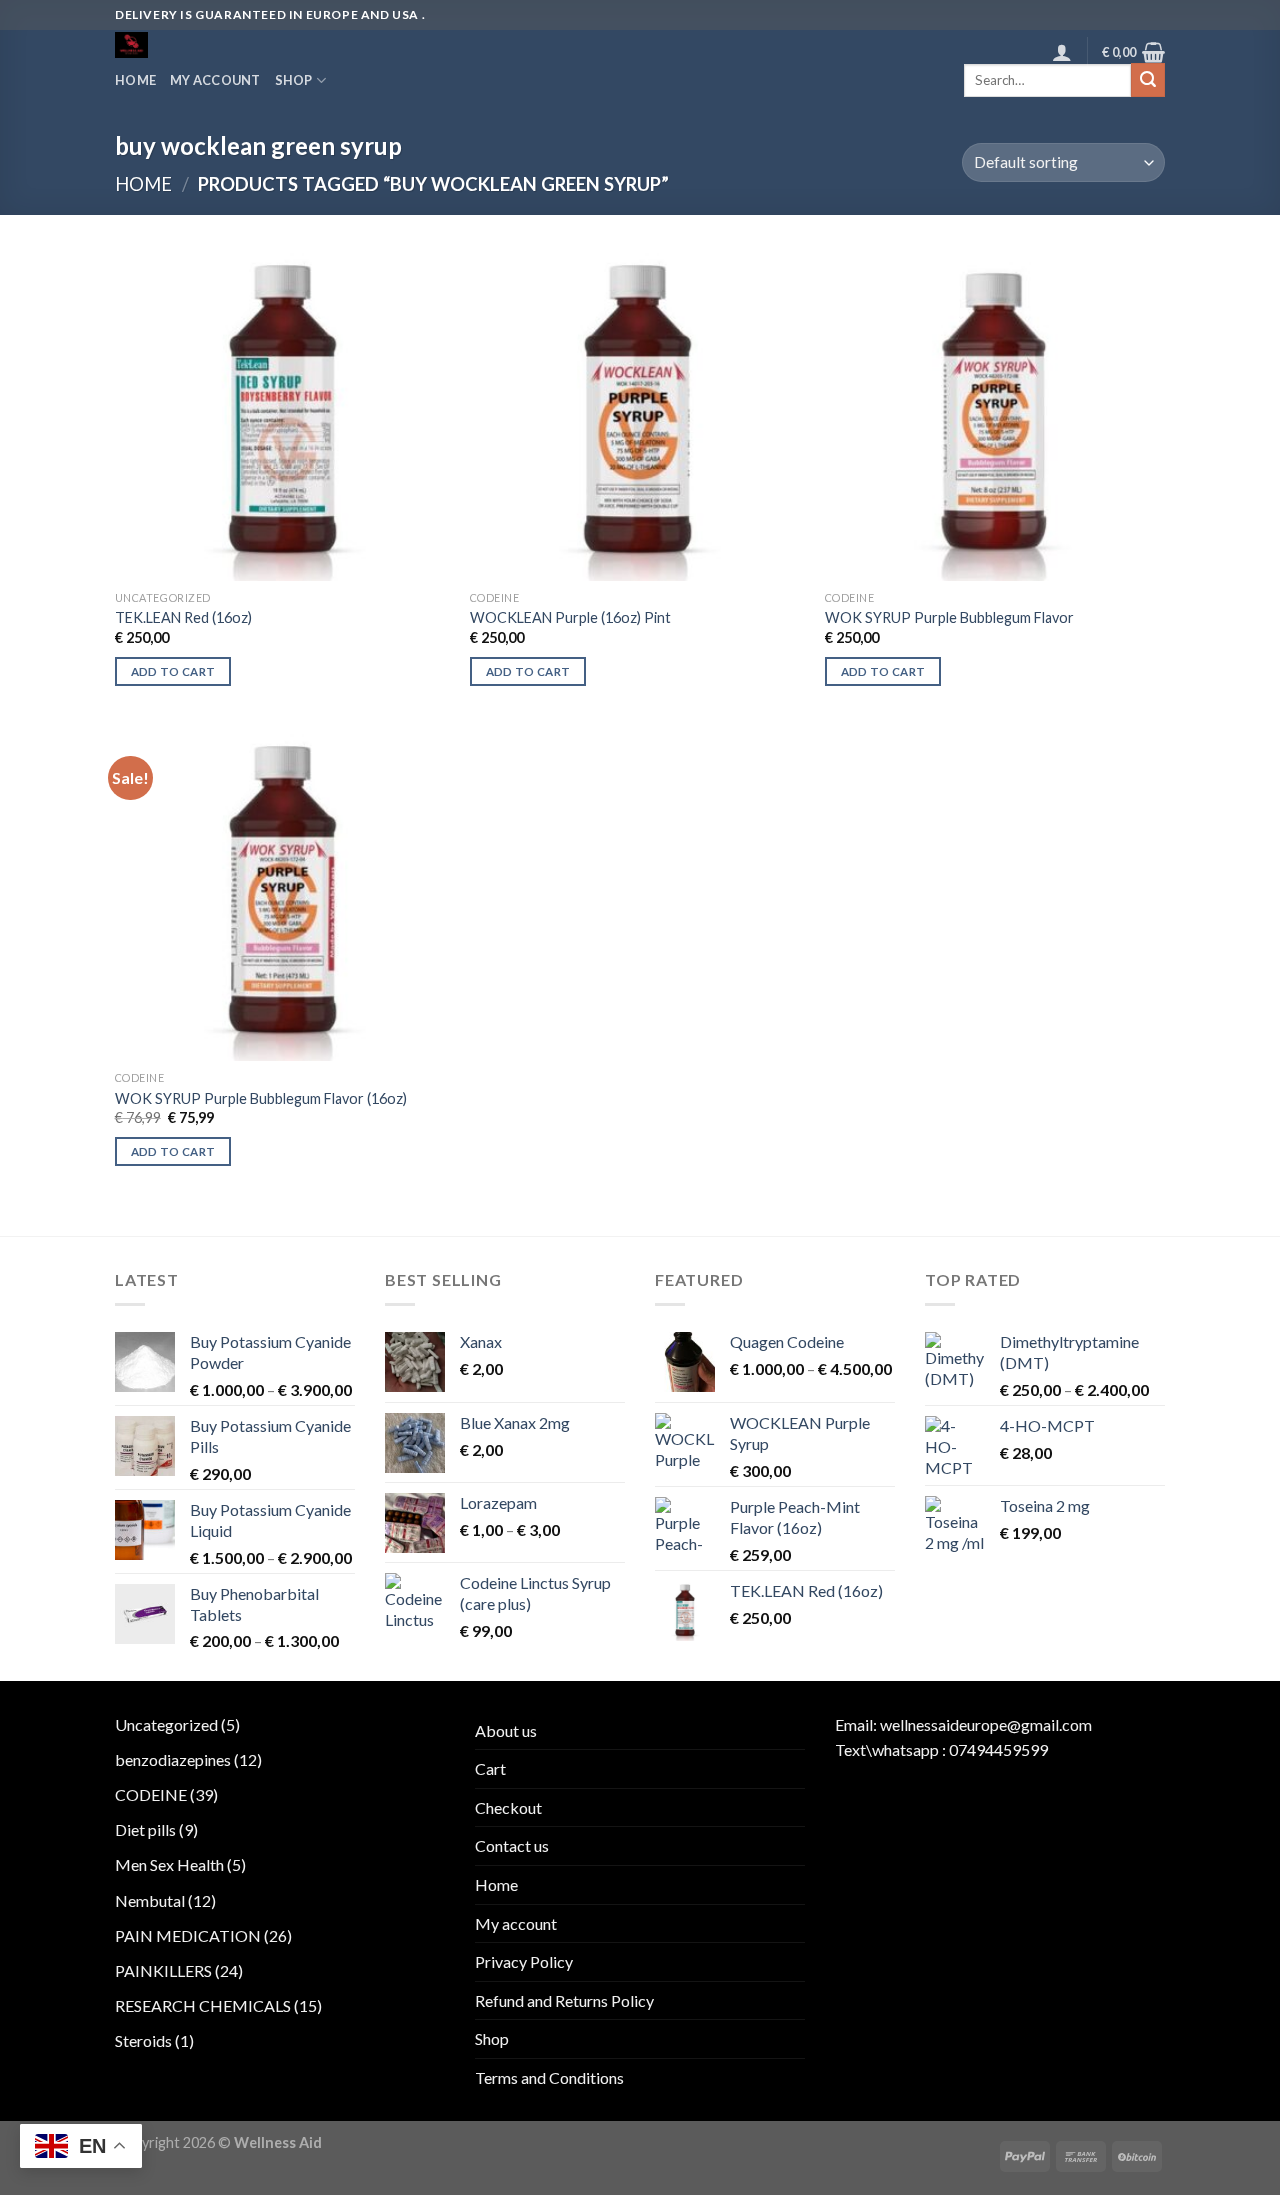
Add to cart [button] (173, 671)
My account (215, 80)
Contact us (512, 1845)
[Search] (1148, 80)
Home (135, 80)
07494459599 (998, 1749)
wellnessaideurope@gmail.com (986, 1724)
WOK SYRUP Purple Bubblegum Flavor (949, 617)
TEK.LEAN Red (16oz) (183, 617)
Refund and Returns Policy (564, 2000)
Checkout (508, 1807)
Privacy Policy (524, 1961)
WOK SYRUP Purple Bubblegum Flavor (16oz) (261, 1098)
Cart (490, 1768)
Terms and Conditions (549, 2077)
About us (506, 1730)
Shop (294, 80)
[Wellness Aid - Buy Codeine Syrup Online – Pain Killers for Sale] (198, 45)
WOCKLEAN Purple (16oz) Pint (570, 617)
